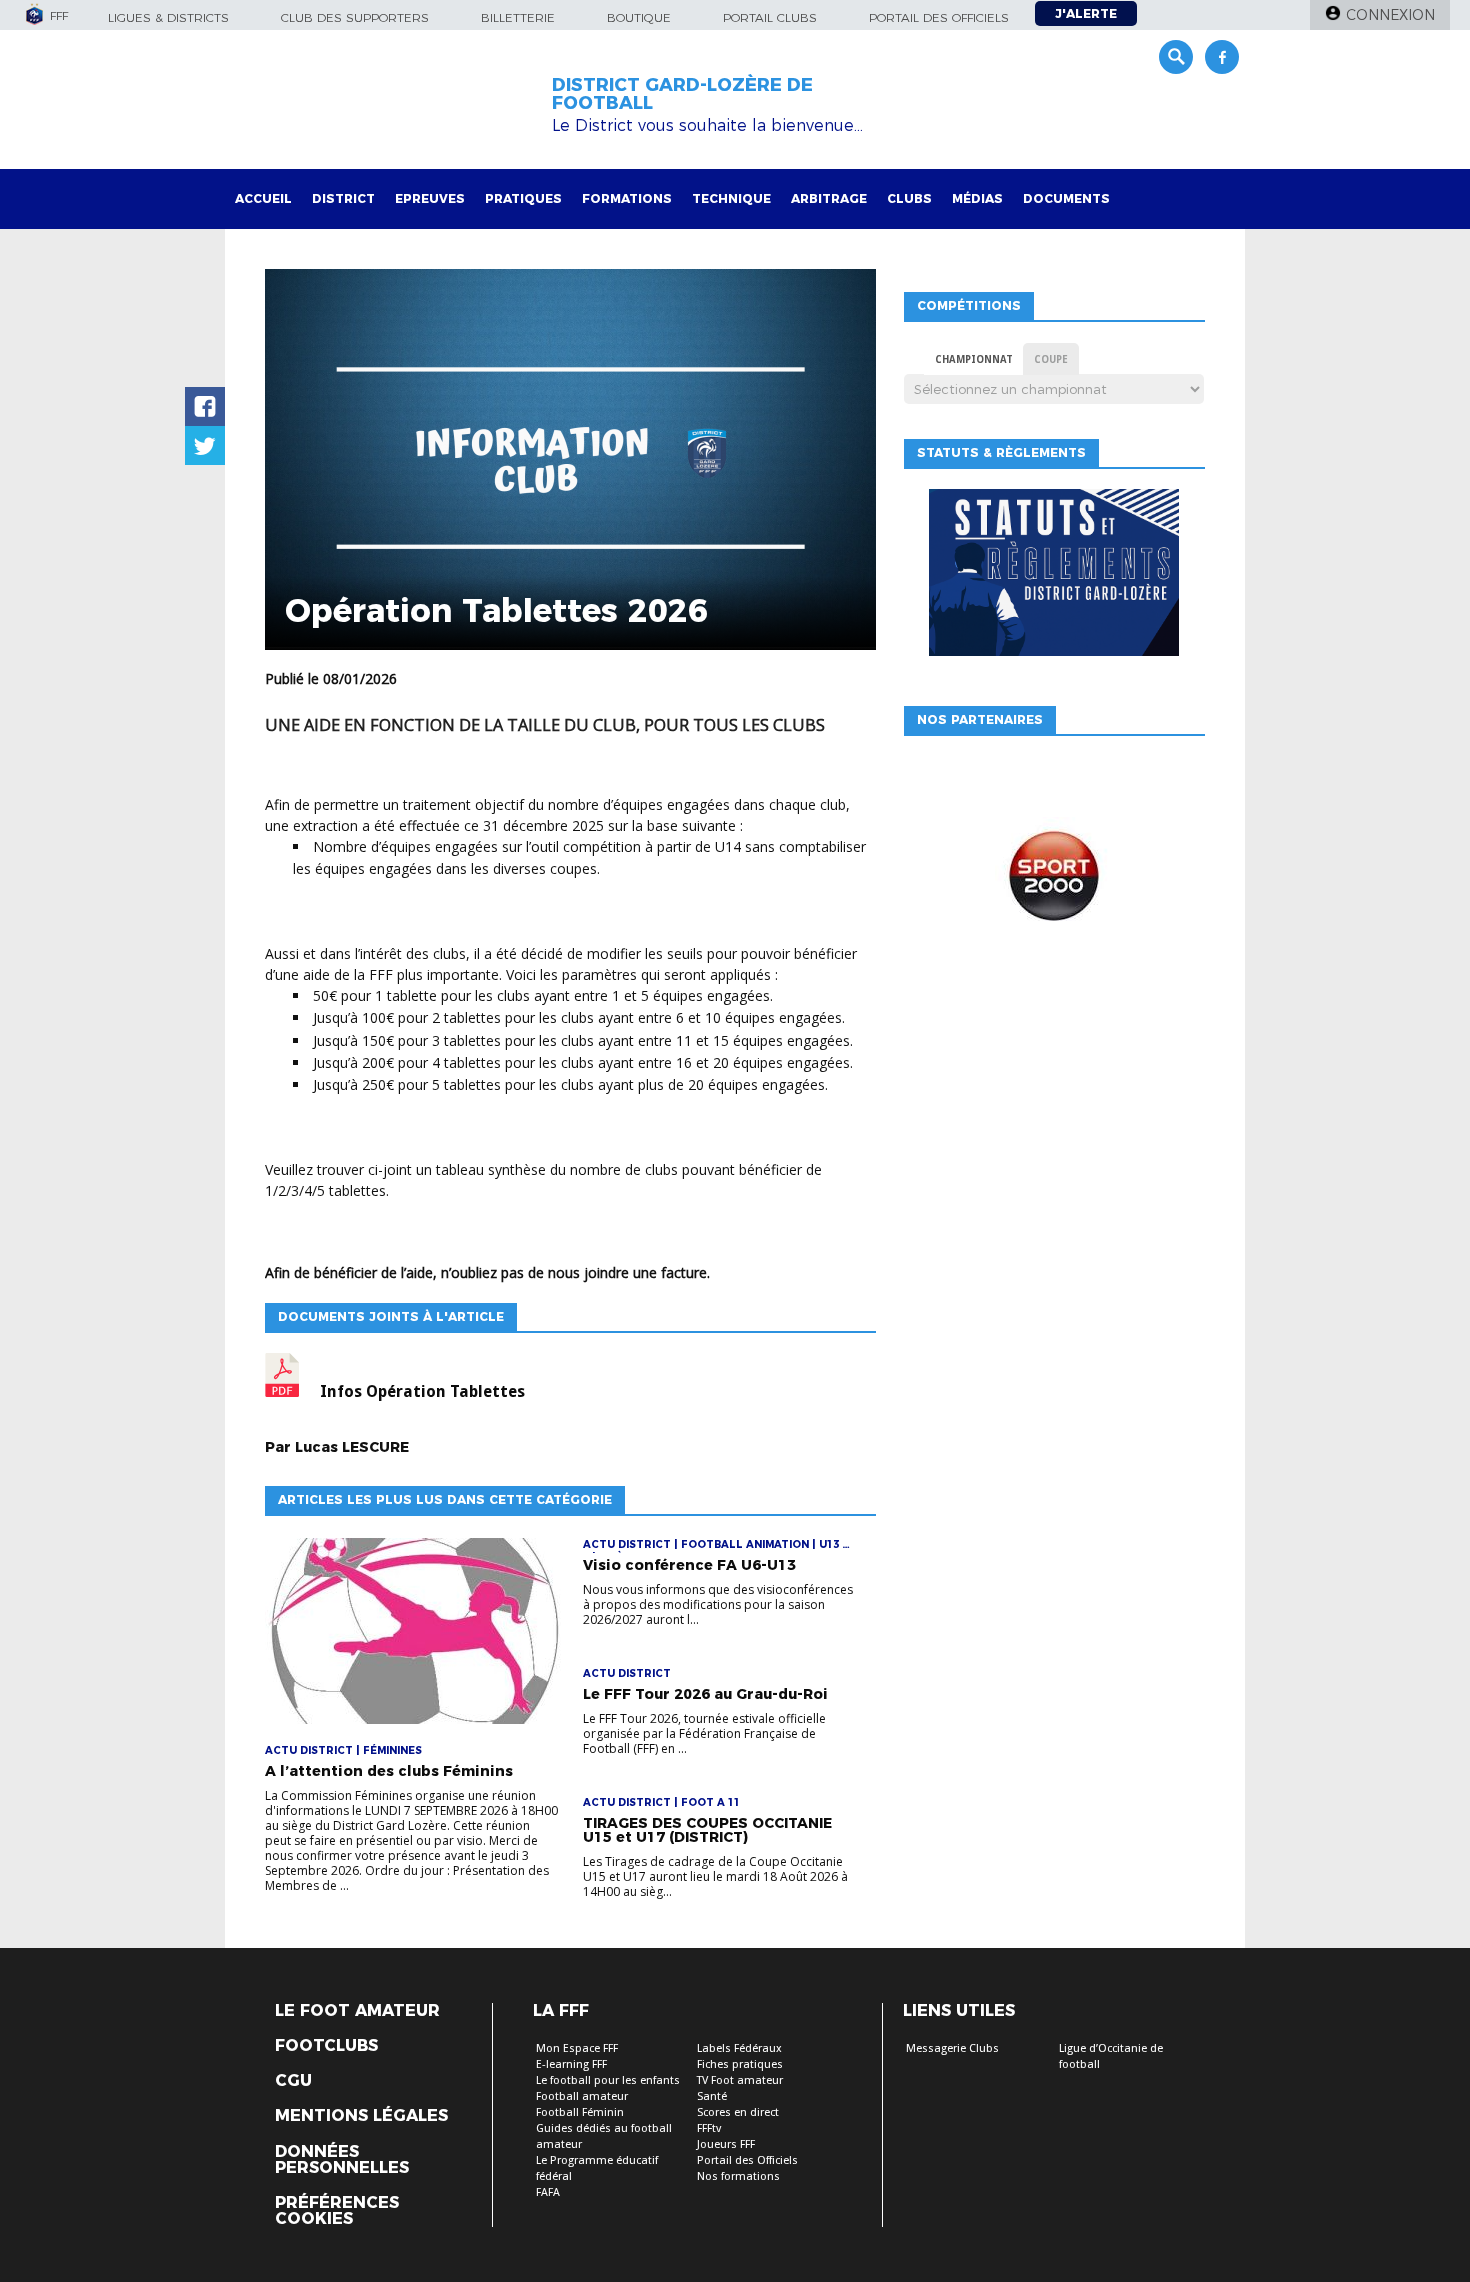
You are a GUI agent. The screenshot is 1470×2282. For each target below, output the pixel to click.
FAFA (548, 2192)
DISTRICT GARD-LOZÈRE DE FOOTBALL (682, 94)
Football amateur (582, 2096)
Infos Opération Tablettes (422, 1392)
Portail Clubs (770, 17)
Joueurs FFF (726, 2144)
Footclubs (326, 2046)
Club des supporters (355, 17)
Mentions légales (361, 2116)
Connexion (1390, 15)
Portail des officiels (939, 17)
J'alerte (1086, 13)
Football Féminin (580, 2112)
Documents (1066, 198)
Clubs (909, 198)
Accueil (263, 198)
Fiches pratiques (740, 2064)
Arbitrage (829, 198)
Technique (731, 198)
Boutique (639, 17)
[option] (1054, 881)
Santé (712, 2096)
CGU (293, 2081)
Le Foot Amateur (357, 2011)
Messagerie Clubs (952, 2048)
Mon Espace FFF (577, 2048)
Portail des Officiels (747, 2160)
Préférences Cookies (337, 2211)
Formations (627, 198)
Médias (977, 198)
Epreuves (430, 198)
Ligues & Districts (168, 17)
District (343, 198)
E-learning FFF (571, 2064)
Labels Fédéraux (739, 2048)
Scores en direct (738, 2112)
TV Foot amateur (740, 2080)
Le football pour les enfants (608, 2080)
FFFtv (709, 2128)
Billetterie (518, 17)
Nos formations (738, 2176)
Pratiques (523, 198)
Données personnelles (342, 2160)
